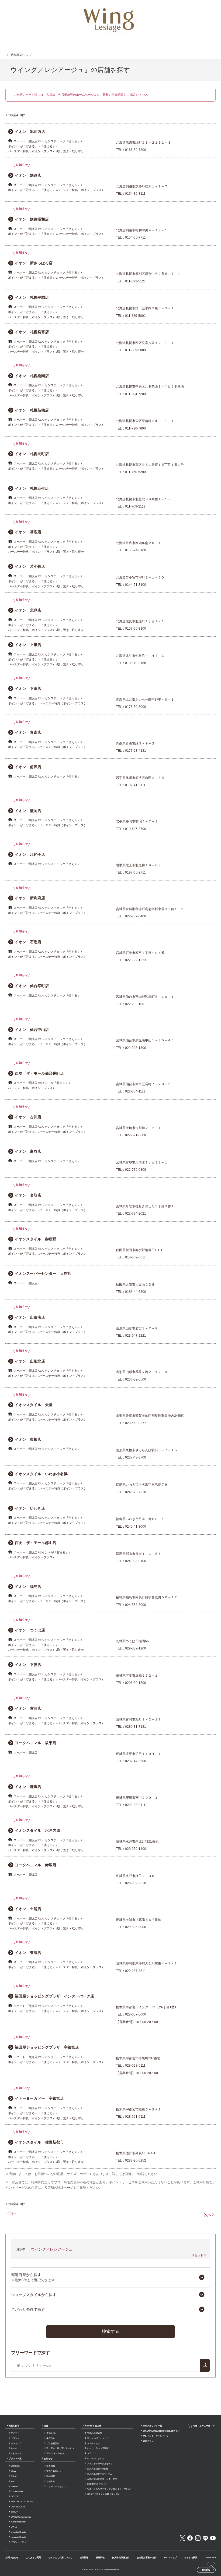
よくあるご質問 (33, 2558)
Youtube (213, 2538)
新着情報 (51, 2466)
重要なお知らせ (54, 2471)
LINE (205, 2538)
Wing (13, 2471)
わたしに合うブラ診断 (98, 2448)
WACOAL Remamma (21, 2517)
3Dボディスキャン (55, 2453)
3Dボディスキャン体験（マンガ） (103, 2494)
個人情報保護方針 (121, 2558)
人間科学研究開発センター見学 (102, 2479)
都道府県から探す (33, 2277)
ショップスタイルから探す (34, 2295)
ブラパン (91, 2453)
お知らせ (48, 2459)
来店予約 (51, 2438)
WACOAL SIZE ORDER (22, 2502)
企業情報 (84, 2558)
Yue (13, 2481)
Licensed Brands (18, 2537)
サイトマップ (170, 2558)
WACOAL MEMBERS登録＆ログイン (161, 2431)
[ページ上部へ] (211, 2566)
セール (14, 2448)
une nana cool (17, 2491)
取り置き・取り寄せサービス (60, 2448)
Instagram (198, 2538)
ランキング (16, 2444)
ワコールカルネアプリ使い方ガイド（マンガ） (110, 2489)
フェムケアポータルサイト (100, 2464)
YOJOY (14, 2512)
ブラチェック (94, 2444)
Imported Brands (18, 2532)
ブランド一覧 (15, 2459)
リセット (197, 2255)
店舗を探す (52, 2433)
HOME (206, 2570)
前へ (13, 2213)
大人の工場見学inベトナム (100, 2474)
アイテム (15, 2433)
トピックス (16, 2453)
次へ (208, 2215)
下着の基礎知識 (95, 2433)
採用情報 (100, 2558)
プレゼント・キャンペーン (156, 2436)
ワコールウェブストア (204, 2426)
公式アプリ (148, 2441)
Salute (14, 2476)
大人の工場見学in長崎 (98, 2469)
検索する (110, 2331)
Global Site (210, 2558)
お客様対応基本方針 (147, 2558)
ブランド (15, 2438)
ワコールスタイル (96, 2459)
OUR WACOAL (18, 2507)
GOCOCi (15, 2497)
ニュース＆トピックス (57, 2487)
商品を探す (14, 2426)
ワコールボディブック (98, 2438)
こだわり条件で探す (28, 2309)
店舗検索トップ (21, 55)
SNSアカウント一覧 (153, 2426)
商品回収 (51, 2476)
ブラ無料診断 (53, 2444)
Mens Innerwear (18, 2522)
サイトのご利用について (60, 2558)
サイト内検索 (191, 2558)
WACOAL (15, 2466)
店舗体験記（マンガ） (98, 2484)
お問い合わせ (12, 2558)
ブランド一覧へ (18, 2542)
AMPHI (14, 2487)
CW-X (14, 2527)
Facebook (190, 2538)
